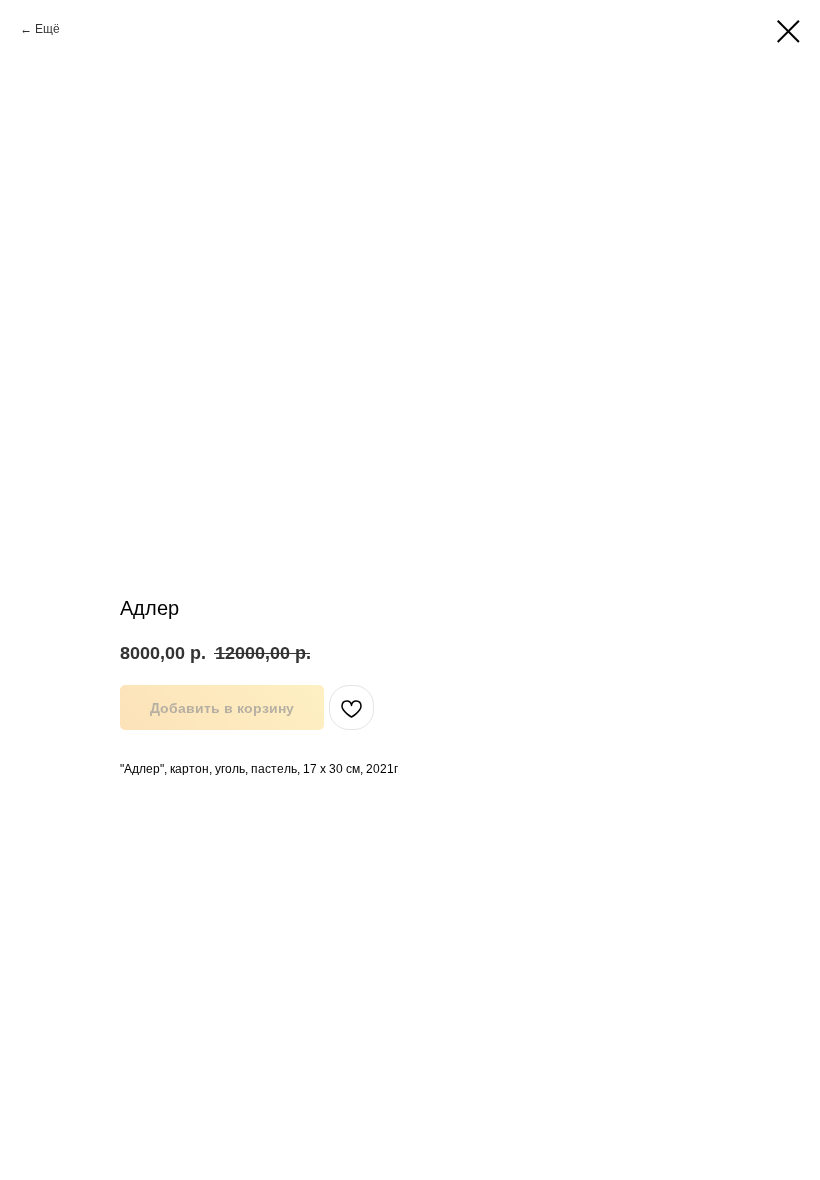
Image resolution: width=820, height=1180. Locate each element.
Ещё (47, 29)
